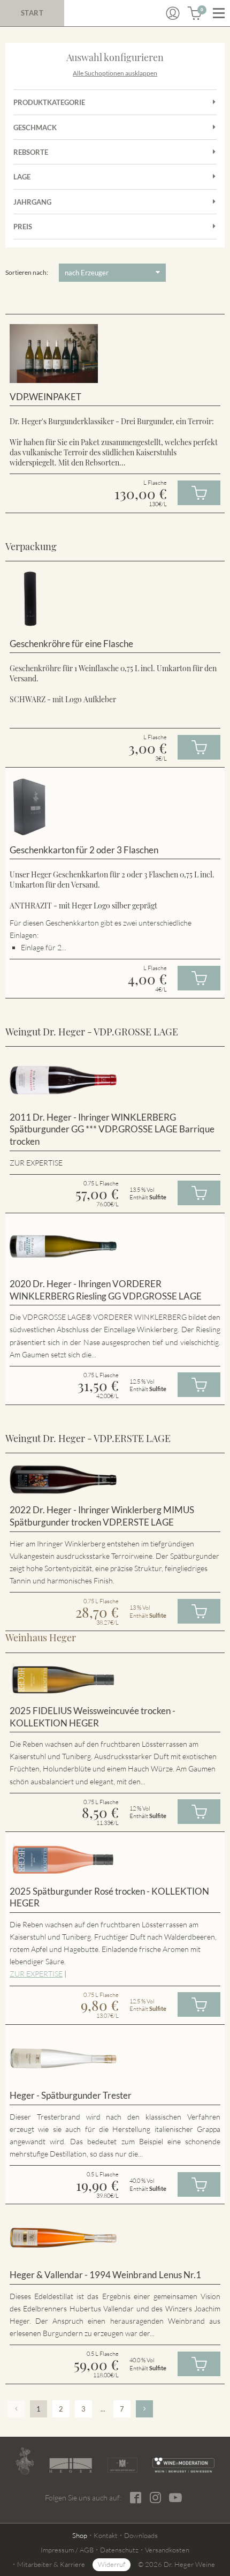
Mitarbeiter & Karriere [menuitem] (51, 2564)
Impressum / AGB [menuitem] (67, 2550)
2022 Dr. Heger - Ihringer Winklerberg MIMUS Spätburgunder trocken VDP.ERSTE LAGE (102, 1516)
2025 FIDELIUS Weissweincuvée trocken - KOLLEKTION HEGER (93, 1717)
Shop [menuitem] (80, 2535)
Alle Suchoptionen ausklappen (115, 73)
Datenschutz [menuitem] (119, 2550)
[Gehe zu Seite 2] (144, 2409)
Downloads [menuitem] (141, 2535)
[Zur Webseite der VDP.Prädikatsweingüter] (123, 2465)
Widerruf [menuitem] (112, 2564)
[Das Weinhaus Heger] (71, 2465)
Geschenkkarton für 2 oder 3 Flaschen (84, 850)
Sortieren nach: (27, 272)
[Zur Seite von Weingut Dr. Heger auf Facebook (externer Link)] (136, 2498)
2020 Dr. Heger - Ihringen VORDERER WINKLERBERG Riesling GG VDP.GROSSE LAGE (106, 1290)
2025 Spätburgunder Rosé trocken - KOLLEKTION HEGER (109, 1897)
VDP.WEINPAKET (45, 397)
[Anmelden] (173, 13)
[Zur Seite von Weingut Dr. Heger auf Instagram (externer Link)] (155, 2498)
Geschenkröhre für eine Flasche (71, 644)
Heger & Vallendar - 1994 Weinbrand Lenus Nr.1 (105, 2275)
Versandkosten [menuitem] (167, 2550)
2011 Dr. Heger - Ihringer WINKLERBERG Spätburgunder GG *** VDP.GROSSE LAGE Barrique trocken (112, 1129)
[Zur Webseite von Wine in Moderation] (183, 2465)
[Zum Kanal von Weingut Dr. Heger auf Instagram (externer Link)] (175, 2497)
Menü (219, 13)
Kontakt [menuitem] (106, 2535)
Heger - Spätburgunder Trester (71, 2095)
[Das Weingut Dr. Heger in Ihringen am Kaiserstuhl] (25, 2461)
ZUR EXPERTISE (36, 1974)
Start (32, 13)
